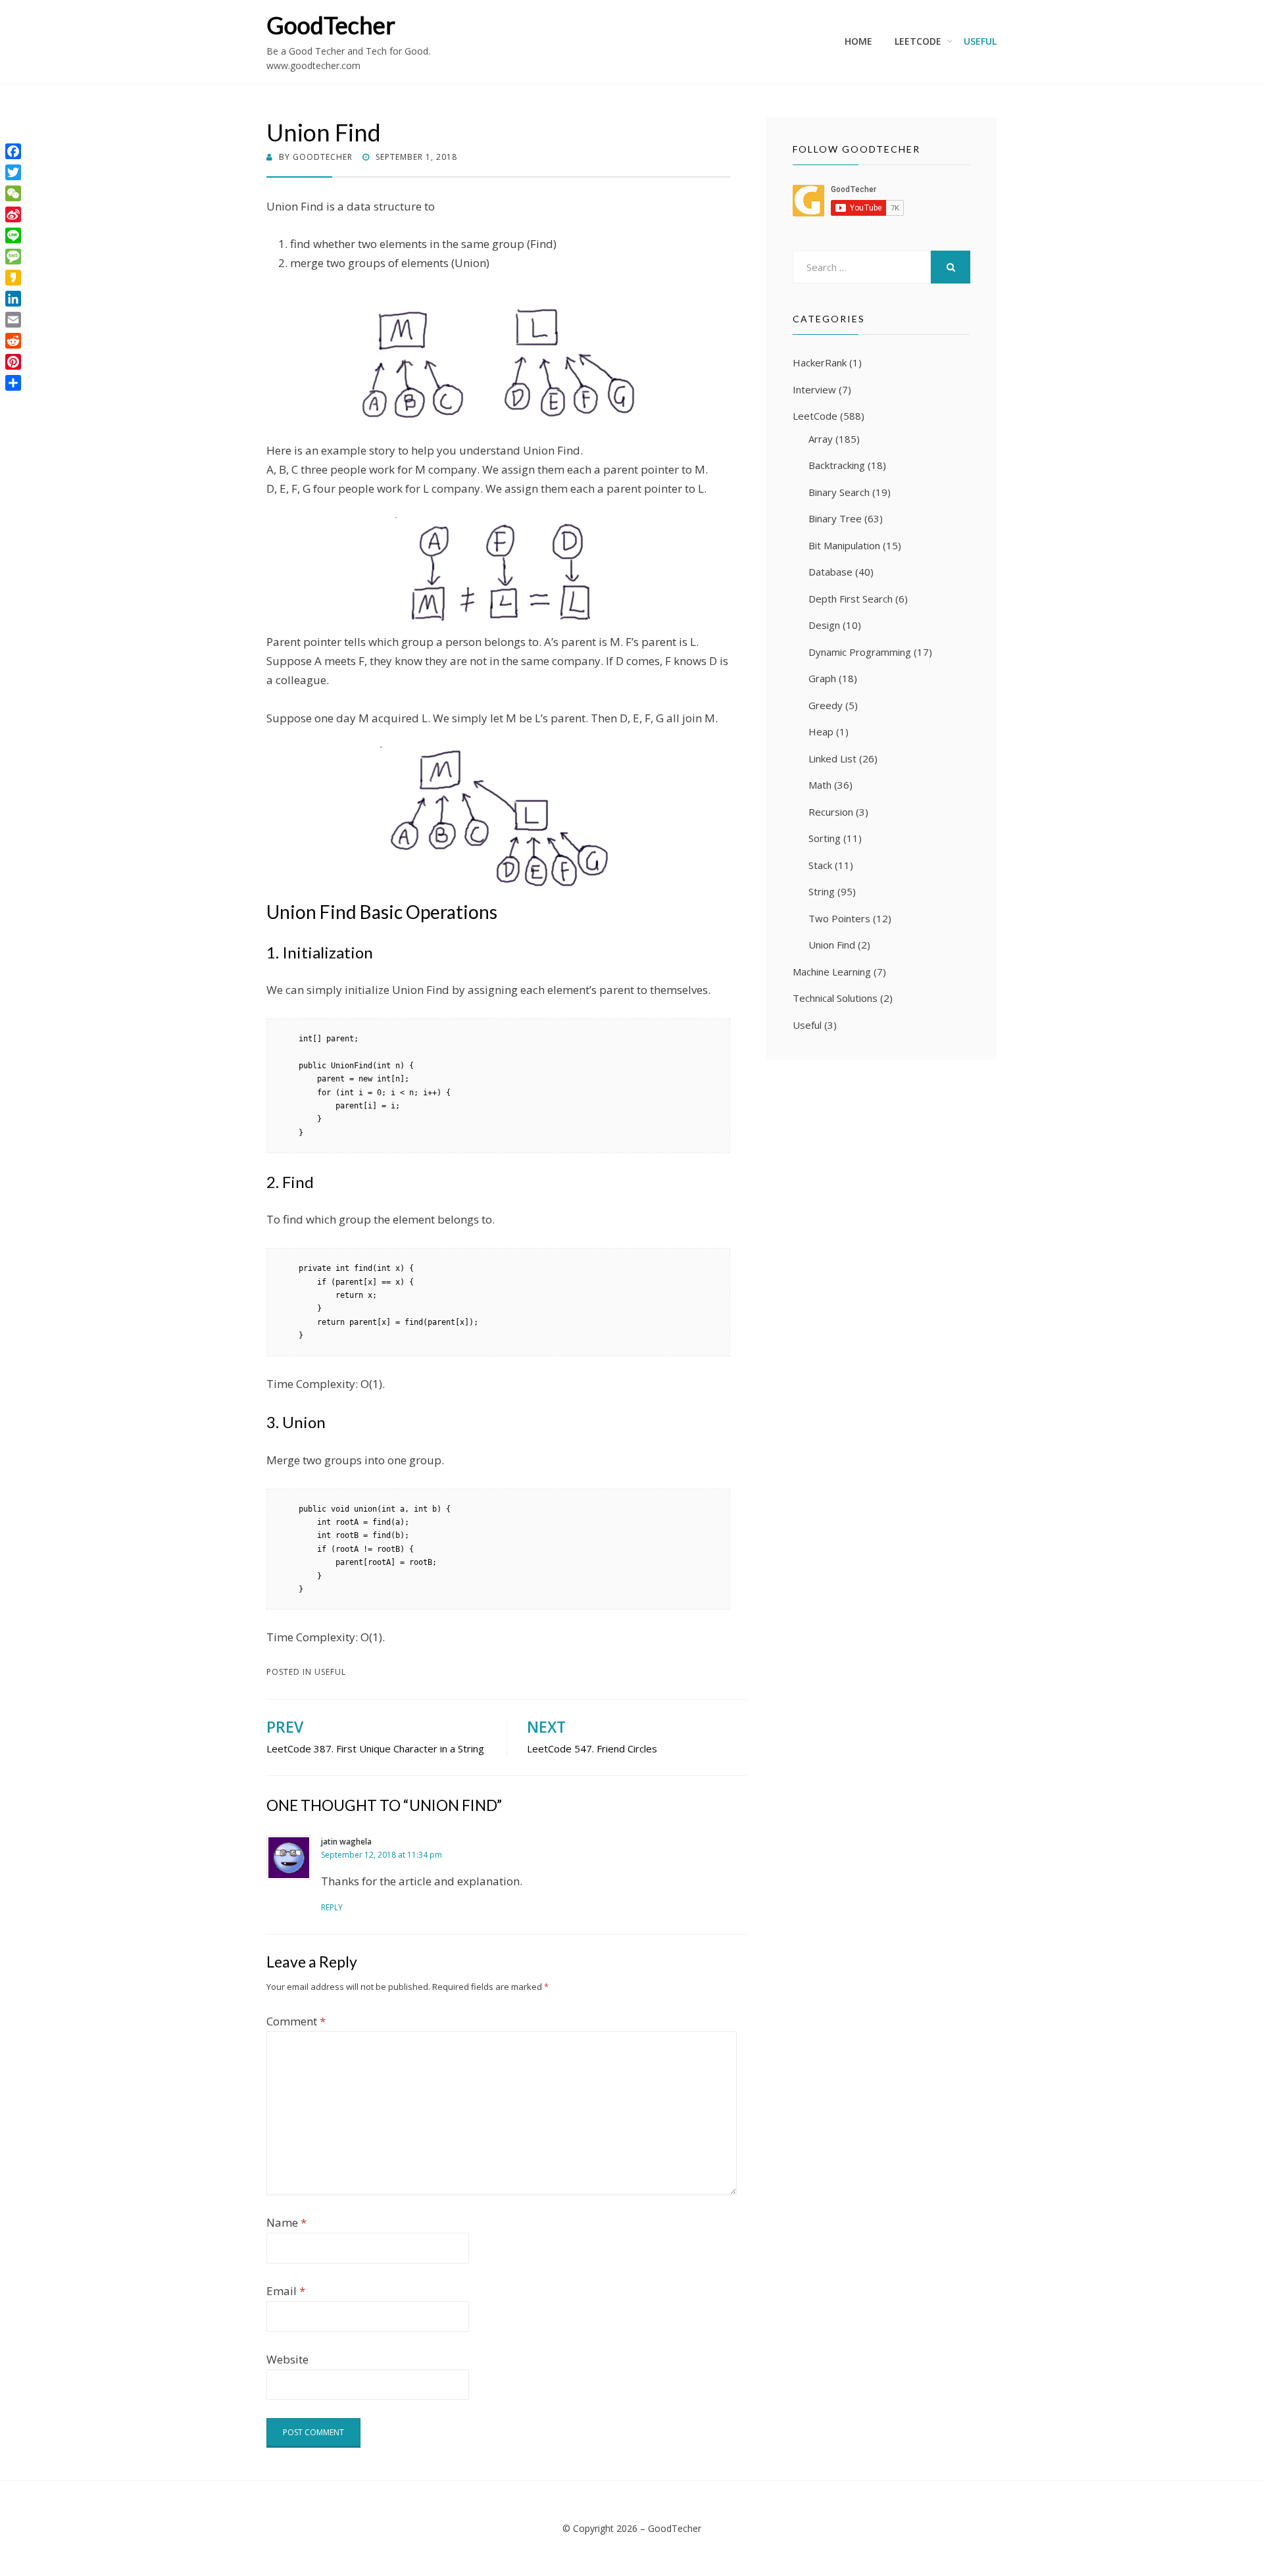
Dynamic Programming (860, 652)
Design (824, 625)
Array (821, 439)
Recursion (831, 812)
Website (287, 2359)
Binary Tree (835, 518)
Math (820, 785)
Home (858, 41)
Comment (296, 2021)
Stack (820, 865)
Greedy (826, 705)
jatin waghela (346, 1842)
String (822, 891)
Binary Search (839, 492)
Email (286, 2291)
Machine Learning (832, 972)
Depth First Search (851, 599)
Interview (814, 389)
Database (830, 572)
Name (286, 2222)
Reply (332, 1907)
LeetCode (918, 41)
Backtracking (837, 465)
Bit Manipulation (844, 545)
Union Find (832, 945)
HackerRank (820, 362)
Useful (980, 41)
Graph (822, 678)
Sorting (825, 838)
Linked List (832, 758)
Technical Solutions (835, 998)
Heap (821, 731)
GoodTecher (331, 25)
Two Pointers (839, 918)
